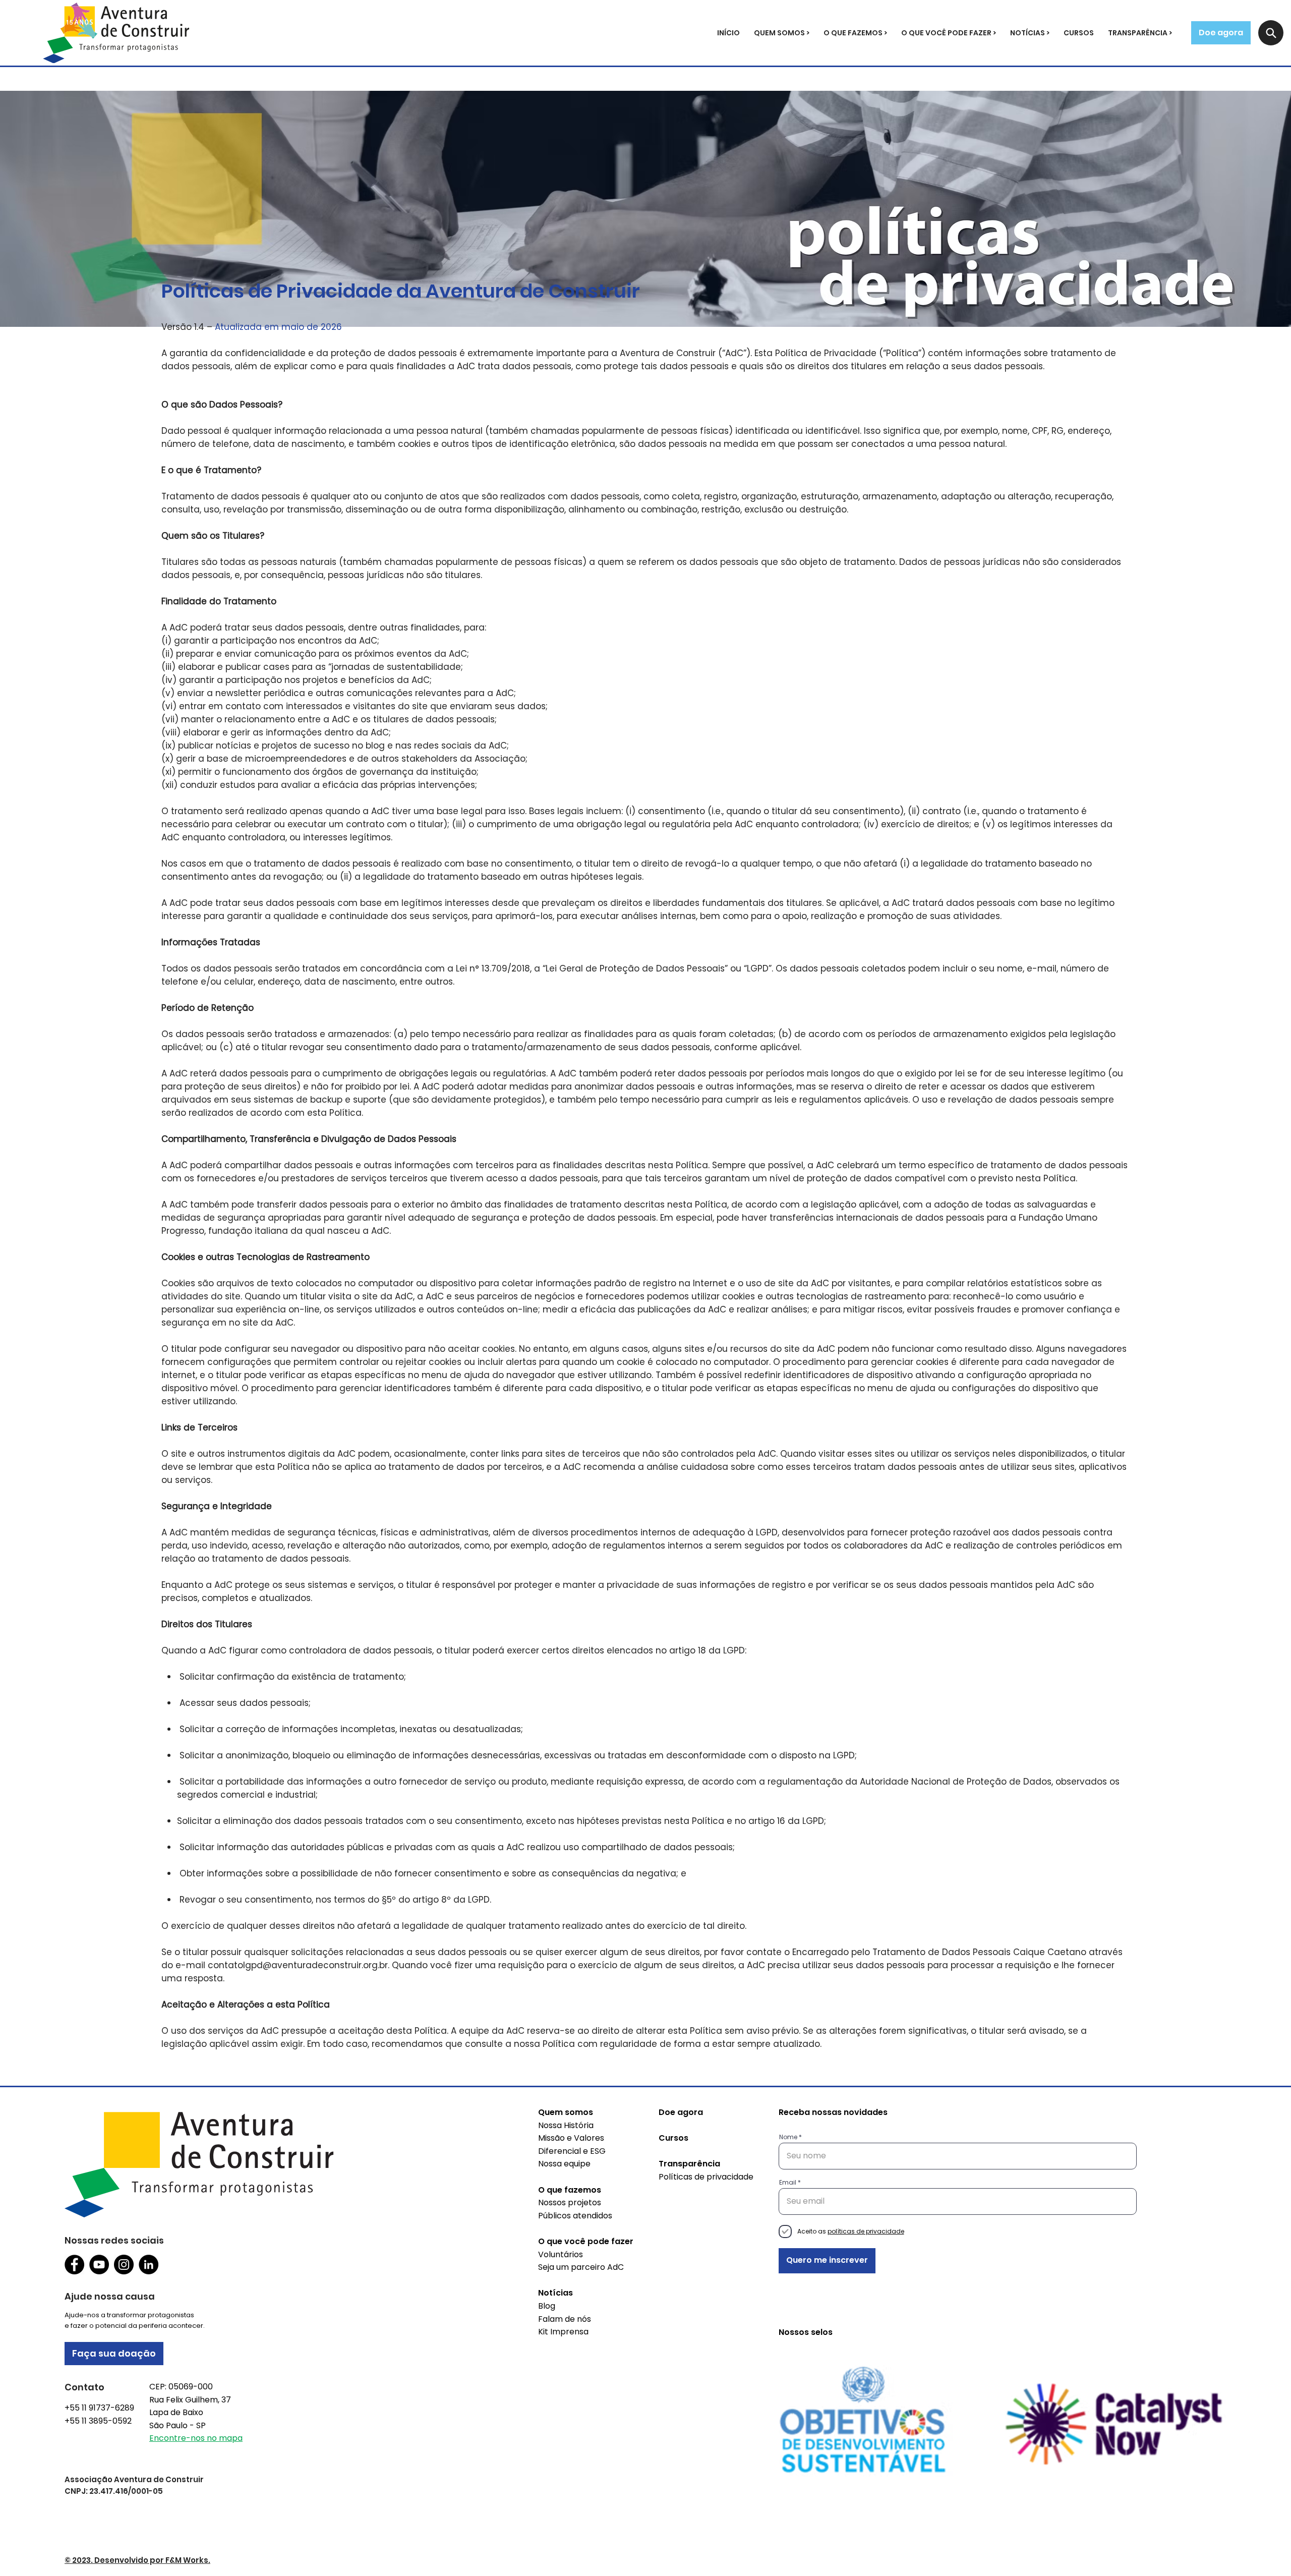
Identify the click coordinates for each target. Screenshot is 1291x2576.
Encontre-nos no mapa (196, 2438)
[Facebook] (74, 2265)
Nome (788, 2137)
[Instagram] (124, 2265)
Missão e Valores (571, 2138)
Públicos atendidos (575, 2216)
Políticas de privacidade (706, 2177)
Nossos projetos (570, 2202)
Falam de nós (565, 2319)
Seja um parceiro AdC (581, 2267)
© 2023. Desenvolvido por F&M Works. (137, 2560)
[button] (782, 33)
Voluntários (561, 2254)
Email (788, 2183)
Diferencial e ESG (572, 2151)
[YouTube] (99, 2265)
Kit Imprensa (563, 2332)
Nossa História (566, 2125)
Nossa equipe (564, 2164)
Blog (547, 2306)
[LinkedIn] (149, 2265)
